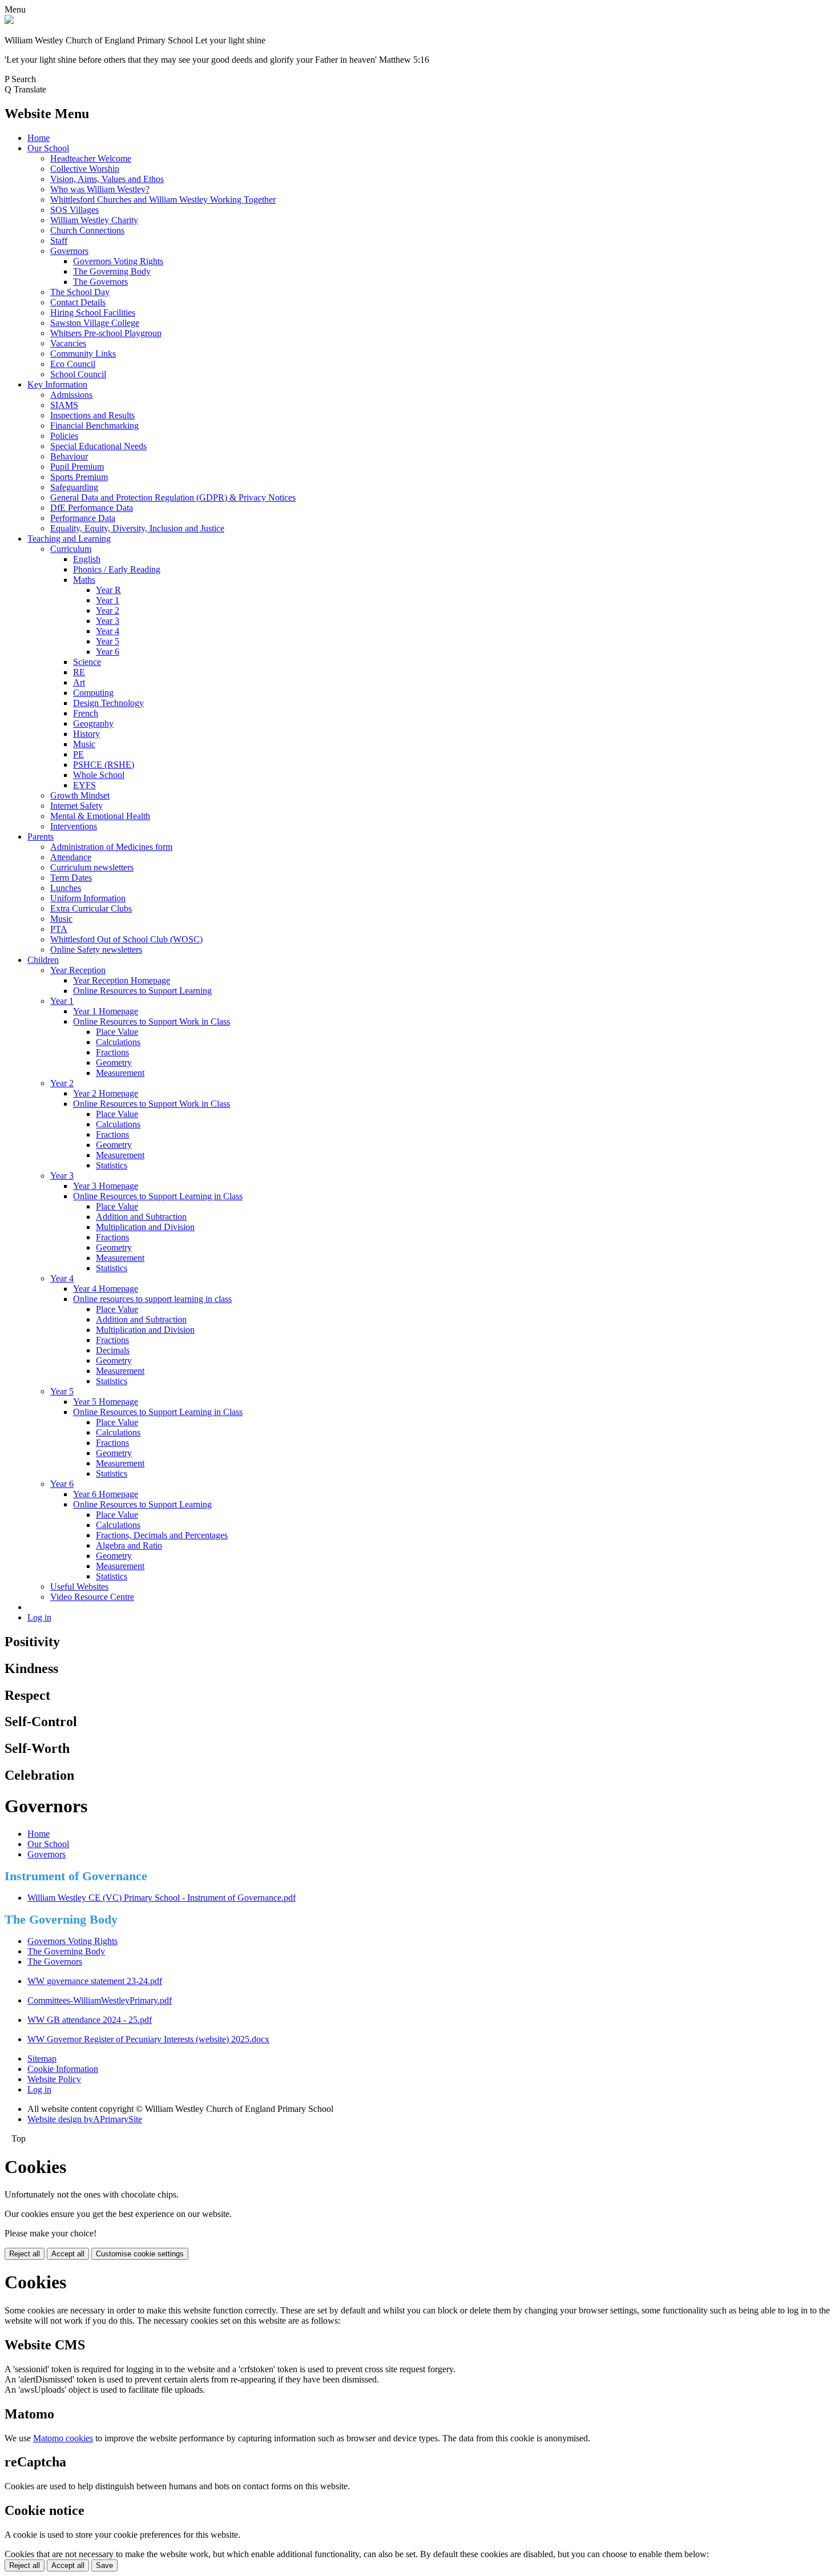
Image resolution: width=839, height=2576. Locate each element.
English (87, 559)
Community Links (83, 354)
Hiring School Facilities (93, 313)
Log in (39, 1617)
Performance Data (83, 518)
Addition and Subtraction (141, 1217)
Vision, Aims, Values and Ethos (107, 179)
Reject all (25, 2254)
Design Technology (108, 703)
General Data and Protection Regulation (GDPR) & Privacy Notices (173, 497)
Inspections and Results (92, 415)
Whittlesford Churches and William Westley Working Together (163, 199)
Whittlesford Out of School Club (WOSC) (126, 939)
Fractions (112, 1052)
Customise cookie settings (140, 2254)
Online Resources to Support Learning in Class (158, 1196)
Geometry (114, 1063)
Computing (93, 693)
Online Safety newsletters (96, 950)
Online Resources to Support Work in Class (152, 1021)
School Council (78, 374)
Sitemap (42, 2059)
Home (39, 138)
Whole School (99, 775)
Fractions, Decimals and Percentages (162, 1535)
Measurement (120, 1073)
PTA (59, 929)
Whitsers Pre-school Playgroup (106, 333)
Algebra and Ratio (129, 1545)
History (86, 734)
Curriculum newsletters (92, 867)
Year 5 (108, 641)
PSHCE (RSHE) (104, 765)
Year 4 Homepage (106, 1289)
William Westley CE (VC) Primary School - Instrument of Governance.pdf (162, 1898)
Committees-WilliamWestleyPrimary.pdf (100, 2000)
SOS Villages (74, 210)
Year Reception (78, 970)
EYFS (84, 785)
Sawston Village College (95, 323)
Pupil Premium (77, 467)
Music (84, 744)
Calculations (118, 1042)
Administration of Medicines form (111, 847)
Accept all (68, 2254)
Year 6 (108, 652)
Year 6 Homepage (106, 1494)
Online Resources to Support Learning (142, 991)
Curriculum (71, 549)
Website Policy (54, 2079)
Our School (48, 148)
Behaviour (69, 456)
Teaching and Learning (69, 539)
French (86, 713)
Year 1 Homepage (106, 1011)
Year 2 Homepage (106, 1093)
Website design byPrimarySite (85, 2119)
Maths (84, 580)
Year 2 (108, 610)
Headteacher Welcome (91, 158)
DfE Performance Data (92, 508)
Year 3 (108, 621)
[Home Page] (9, 21)
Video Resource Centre (92, 1597)
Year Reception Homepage (122, 980)
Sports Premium (79, 477)
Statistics (112, 1165)
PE (78, 754)
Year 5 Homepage (106, 1402)
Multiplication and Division (145, 1227)
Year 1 (108, 600)
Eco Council (73, 364)
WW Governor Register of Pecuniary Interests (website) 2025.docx (148, 2039)
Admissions (71, 395)
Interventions (74, 826)
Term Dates (71, 878)
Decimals (113, 1350)
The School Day (80, 292)
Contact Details (78, 302)
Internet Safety (76, 806)
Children (43, 960)
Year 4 (108, 631)
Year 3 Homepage (106, 1186)
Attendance (71, 857)
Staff (59, 241)
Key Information (57, 384)
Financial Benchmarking (94, 426)
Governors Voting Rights (118, 261)
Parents (41, 837)
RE (79, 672)
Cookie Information (63, 2069)
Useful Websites (79, 1587)
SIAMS (64, 405)
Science (87, 662)
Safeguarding (74, 487)
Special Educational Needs (98, 446)
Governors (69, 251)
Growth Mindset (80, 795)
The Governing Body (112, 271)
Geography (93, 723)
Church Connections (87, 230)
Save (104, 2565)
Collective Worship (85, 169)
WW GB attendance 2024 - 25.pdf (90, 2020)
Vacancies (68, 343)
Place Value (117, 1032)
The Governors (100, 282)
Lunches (66, 888)
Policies (64, 436)
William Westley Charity (94, 220)
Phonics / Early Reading (117, 569)
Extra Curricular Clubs (91, 908)
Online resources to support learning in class (152, 1299)
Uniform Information (88, 898)
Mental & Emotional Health (100, 816)
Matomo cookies (63, 2438)
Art (79, 682)
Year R (108, 590)
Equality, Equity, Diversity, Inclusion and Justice (137, 528)
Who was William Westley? (100, 189)
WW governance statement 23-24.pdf (95, 1981)
